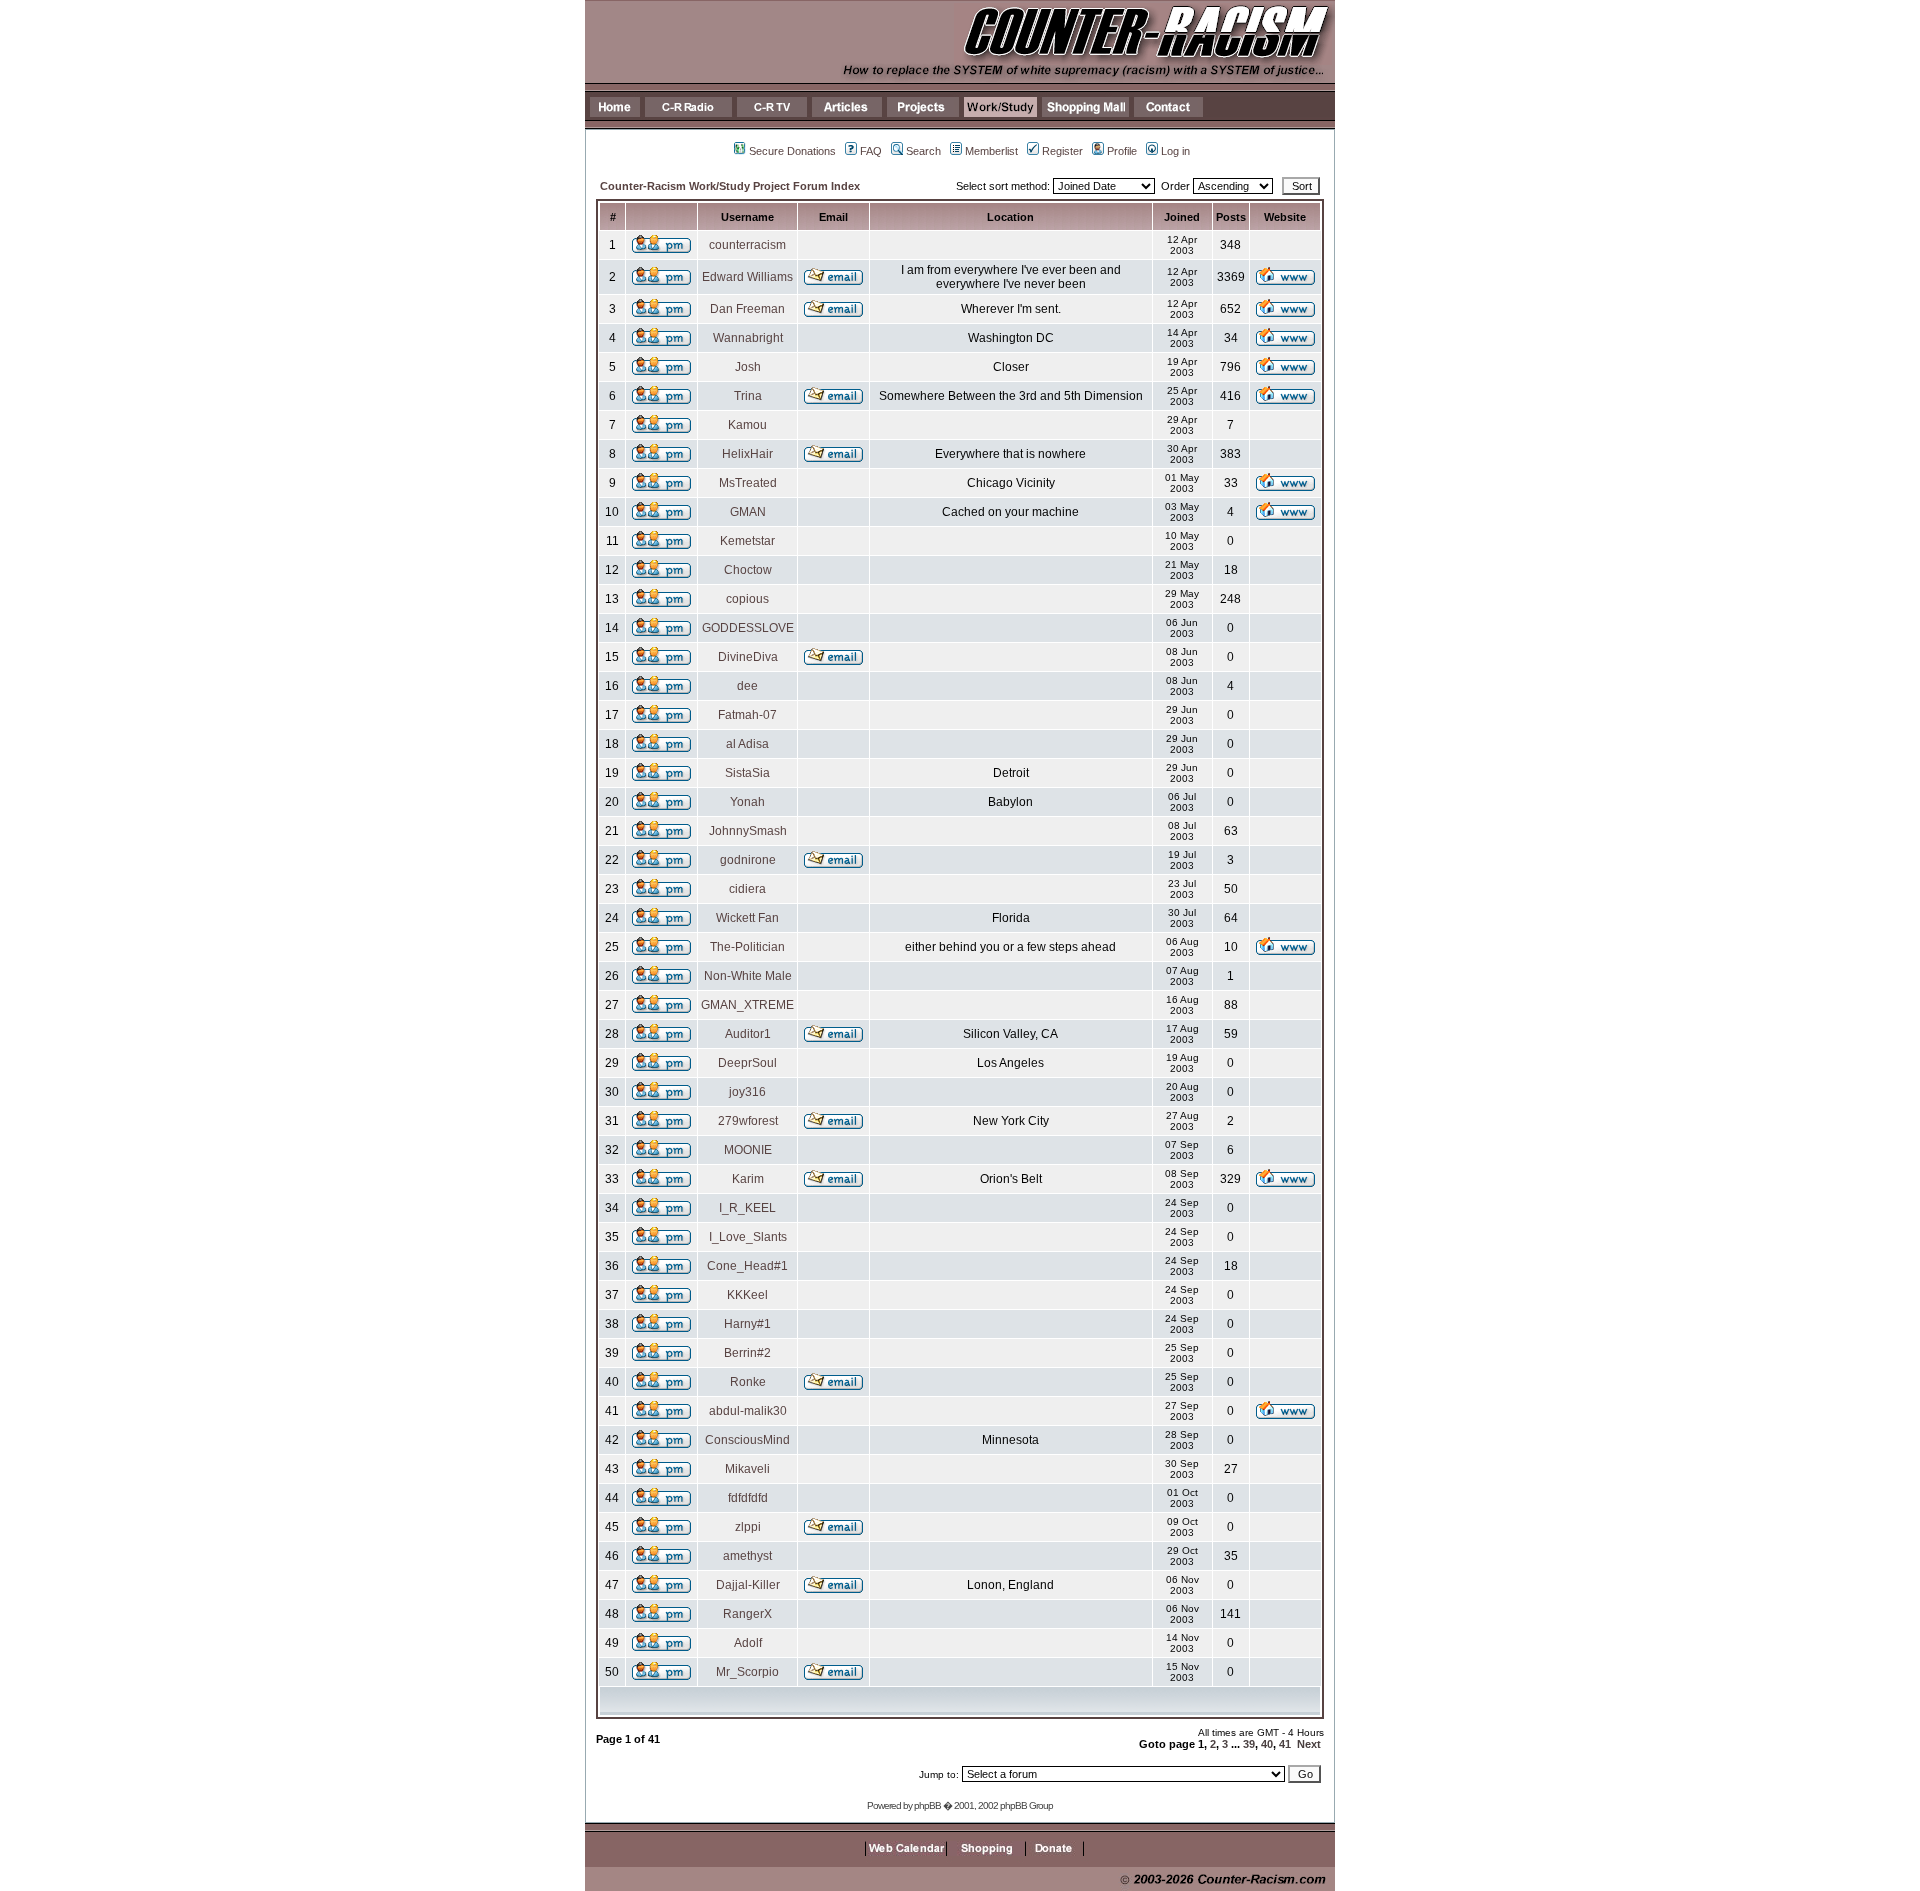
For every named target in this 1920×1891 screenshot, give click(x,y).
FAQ (871, 151)
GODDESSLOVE (748, 628)
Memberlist (991, 151)
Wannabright (748, 338)
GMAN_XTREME (747, 1005)
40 (1267, 1744)
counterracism (747, 245)
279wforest (748, 1121)
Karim (748, 1179)
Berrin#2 (747, 1353)
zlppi (748, 1527)
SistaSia (747, 773)
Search (923, 151)
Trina (748, 396)
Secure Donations (792, 151)
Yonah (747, 802)
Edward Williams (747, 277)
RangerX (747, 1614)
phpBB (927, 1805)
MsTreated (748, 483)
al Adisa (747, 744)
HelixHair (747, 454)
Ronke (748, 1382)
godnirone (748, 860)
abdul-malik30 (748, 1411)
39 (1249, 1744)
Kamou (747, 425)
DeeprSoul (747, 1063)
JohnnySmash (748, 831)
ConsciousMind (747, 1440)
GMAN (748, 512)
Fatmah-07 (747, 715)
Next (1309, 1744)
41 (1285, 1744)
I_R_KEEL (747, 1208)
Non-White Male (748, 976)
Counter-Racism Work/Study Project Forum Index (730, 186)
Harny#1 (747, 1324)
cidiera (747, 889)
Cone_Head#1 (747, 1266)
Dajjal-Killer (748, 1585)
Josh (748, 367)
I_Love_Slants (748, 1237)
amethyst (747, 1556)
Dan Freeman (747, 309)
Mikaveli (747, 1469)
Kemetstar (747, 541)
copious (747, 599)
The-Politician (747, 947)
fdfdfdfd (748, 1498)
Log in (1175, 151)
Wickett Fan (747, 918)
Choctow (748, 570)
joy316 (747, 1092)
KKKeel (747, 1295)
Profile (1122, 151)
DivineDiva (748, 657)
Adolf (748, 1643)
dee (747, 686)
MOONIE (748, 1150)
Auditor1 (748, 1034)
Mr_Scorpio (747, 1672)
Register (1062, 151)
